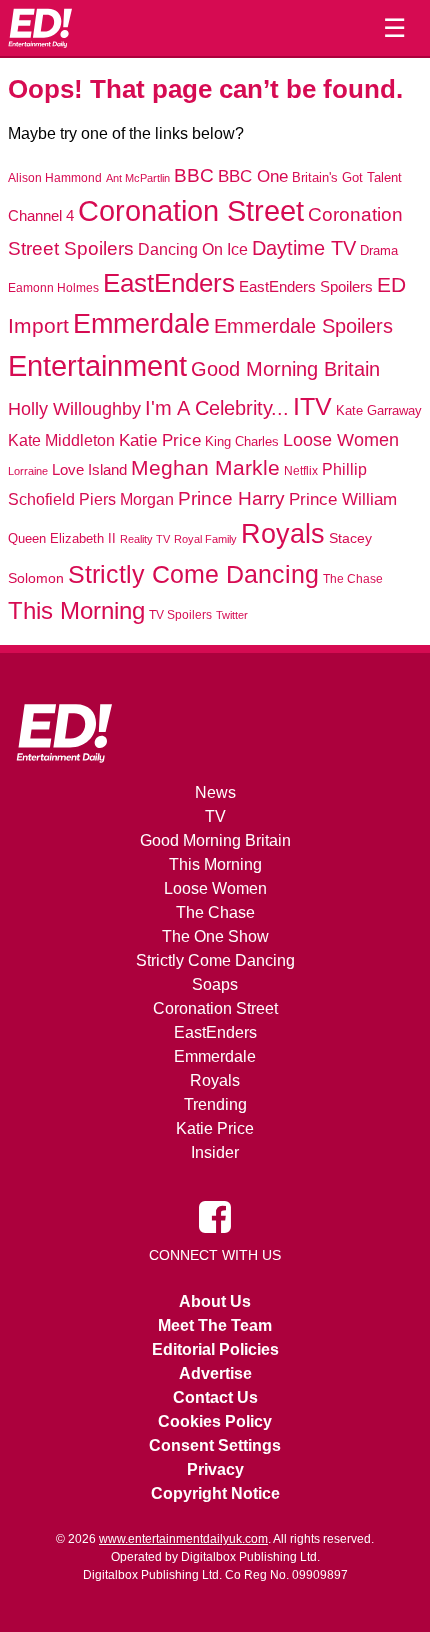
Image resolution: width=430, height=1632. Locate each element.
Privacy (215, 1469)
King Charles (242, 441)
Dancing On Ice (193, 249)
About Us (215, 1301)
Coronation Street (191, 211)
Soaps (215, 984)
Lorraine (28, 471)
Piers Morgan (126, 499)
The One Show (215, 936)
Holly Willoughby (74, 409)
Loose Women (341, 439)
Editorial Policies (215, 1349)
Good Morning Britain (285, 369)
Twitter (232, 615)
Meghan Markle (205, 468)
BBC (194, 175)
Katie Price (160, 440)
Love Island (89, 469)
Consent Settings (215, 1445)
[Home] (40, 28)
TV (215, 816)
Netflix (301, 471)
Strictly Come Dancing (193, 574)
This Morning (76, 610)
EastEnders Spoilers (306, 286)
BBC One (253, 176)
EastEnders (169, 283)
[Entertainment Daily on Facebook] (215, 1216)
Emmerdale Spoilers (303, 326)
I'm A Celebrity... (217, 408)
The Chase (353, 579)
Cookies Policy (215, 1421)
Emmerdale (141, 323)
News (215, 792)
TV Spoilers (180, 615)
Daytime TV (304, 248)
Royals (283, 533)
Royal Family (205, 539)
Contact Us (215, 1397)
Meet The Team (215, 1325)
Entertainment (97, 365)
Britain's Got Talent (347, 178)
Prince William (343, 499)
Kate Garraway (379, 411)
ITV (312, 406)
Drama (379, 250)
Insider (215, 1152)
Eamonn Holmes (53, 287)
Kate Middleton (61, 440)
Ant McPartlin (138, 178)
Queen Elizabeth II (62, 538)
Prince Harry (231, 498)
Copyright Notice (215, 1493)
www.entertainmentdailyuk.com (183, 1539)
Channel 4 (41, 216)
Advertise (215, 1373)
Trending (215, 1104)
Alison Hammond (55, 178)
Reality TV (145, 539)
